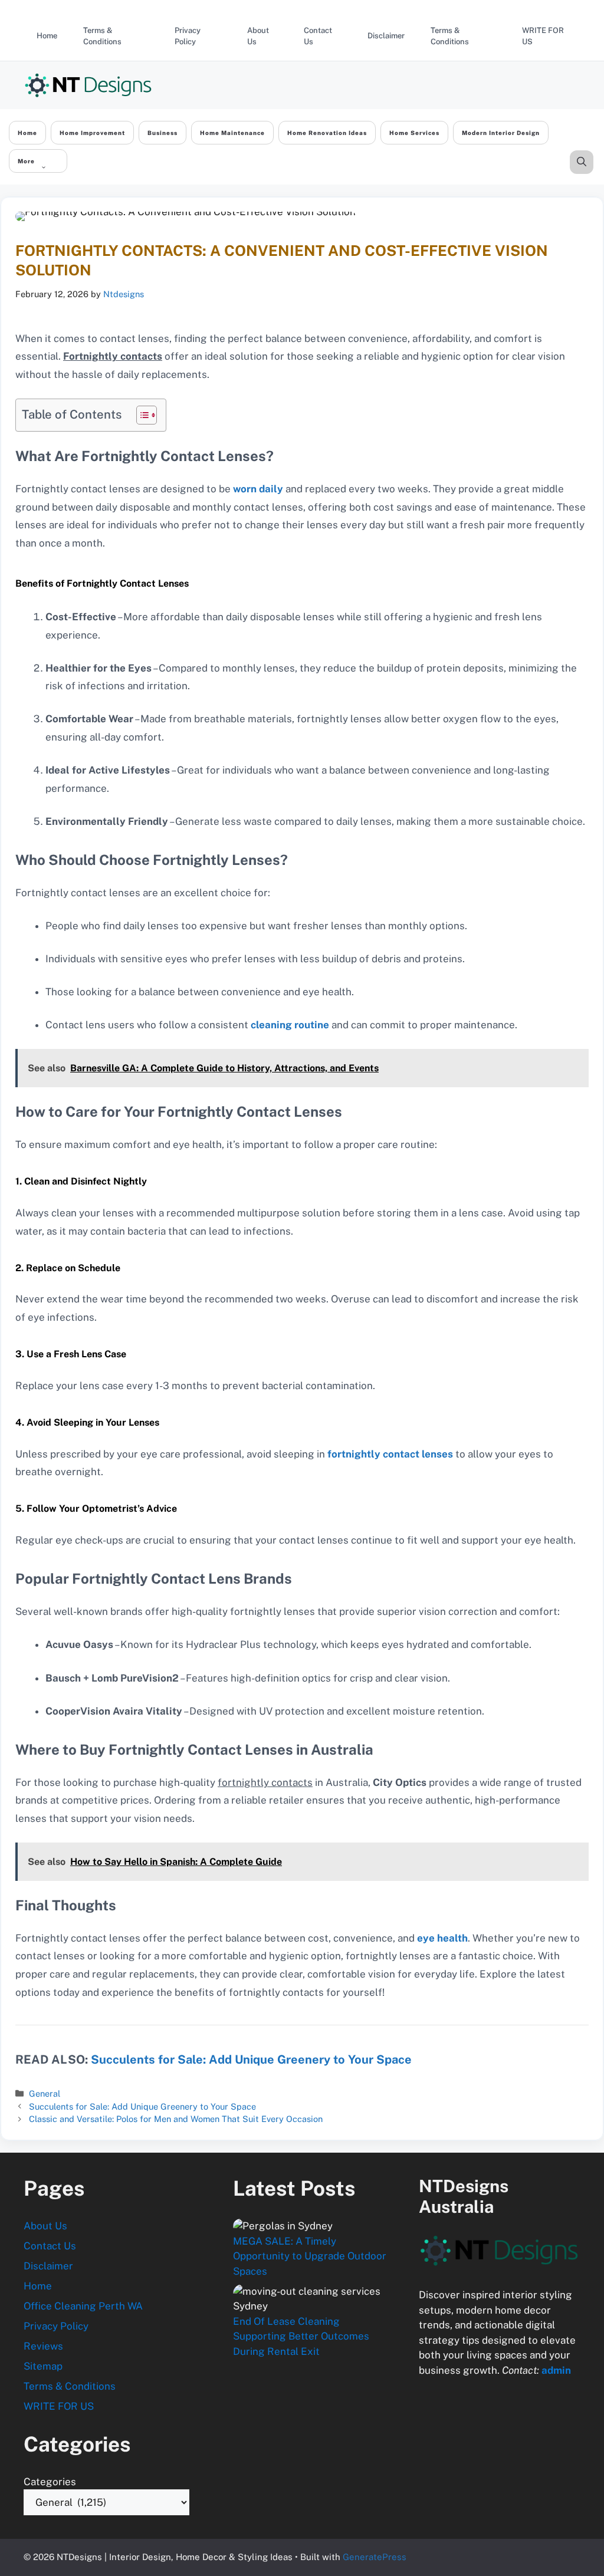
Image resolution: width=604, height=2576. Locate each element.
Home (47, 36)
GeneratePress (375, 2557)
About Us (258, 36)
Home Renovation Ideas (327, 133)
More (26, 161)
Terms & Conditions (102, 36)
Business (163, 133)
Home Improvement (92, 133)
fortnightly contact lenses (389, 1454)
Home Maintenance (232, 133)
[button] (582, 162)
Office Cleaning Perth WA (83, 2306)
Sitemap (43, 2366)
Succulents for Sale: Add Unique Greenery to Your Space (250, 2060)
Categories (50, 2482)
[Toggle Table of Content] (141, 415)
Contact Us (318, 36)
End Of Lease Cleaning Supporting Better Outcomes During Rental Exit (301, 2336)
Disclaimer (386, 36)
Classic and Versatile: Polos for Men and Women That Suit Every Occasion (176, 2119)
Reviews (43, 2346)
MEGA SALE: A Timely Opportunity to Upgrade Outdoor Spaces (310, 2256)
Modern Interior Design (501, 133)
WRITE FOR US (543, 36)
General (45, 2093)
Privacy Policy (188, 36)
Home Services (414, 133)
